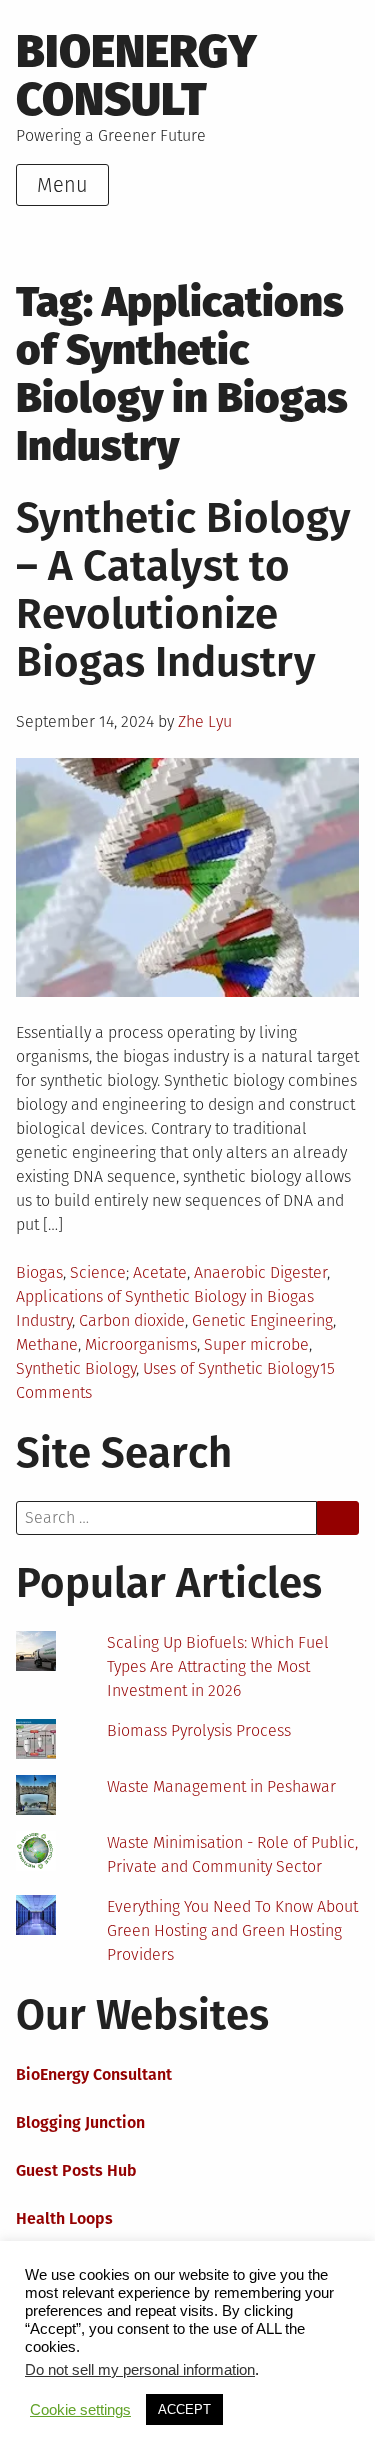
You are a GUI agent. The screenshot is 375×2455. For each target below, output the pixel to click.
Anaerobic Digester (260, 1272)
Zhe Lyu (205, 721)
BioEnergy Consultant (94, 2074)
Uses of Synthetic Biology (231, 1368)
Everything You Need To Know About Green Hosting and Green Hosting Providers (232, 1930)
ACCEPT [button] (184, 2409)
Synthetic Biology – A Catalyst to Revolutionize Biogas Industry (183, 590)
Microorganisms (141, 1344)
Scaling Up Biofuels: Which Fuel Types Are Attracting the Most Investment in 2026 (218, 1666)
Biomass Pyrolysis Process (199, 1730)
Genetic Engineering (262, 1320)
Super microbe (256, 1344)
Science (98, 1272)
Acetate (160, 1272)
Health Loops (64, 2218)
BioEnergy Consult (136, 75)
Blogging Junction (80, 2122)
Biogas (39, 1272)
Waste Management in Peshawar (221, 1786)
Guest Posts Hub (76, 2170)
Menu (62, 185)
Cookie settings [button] (80, 2410)
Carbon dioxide (132, 1320)
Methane (47, 1344)
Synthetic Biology (76, 1368)
